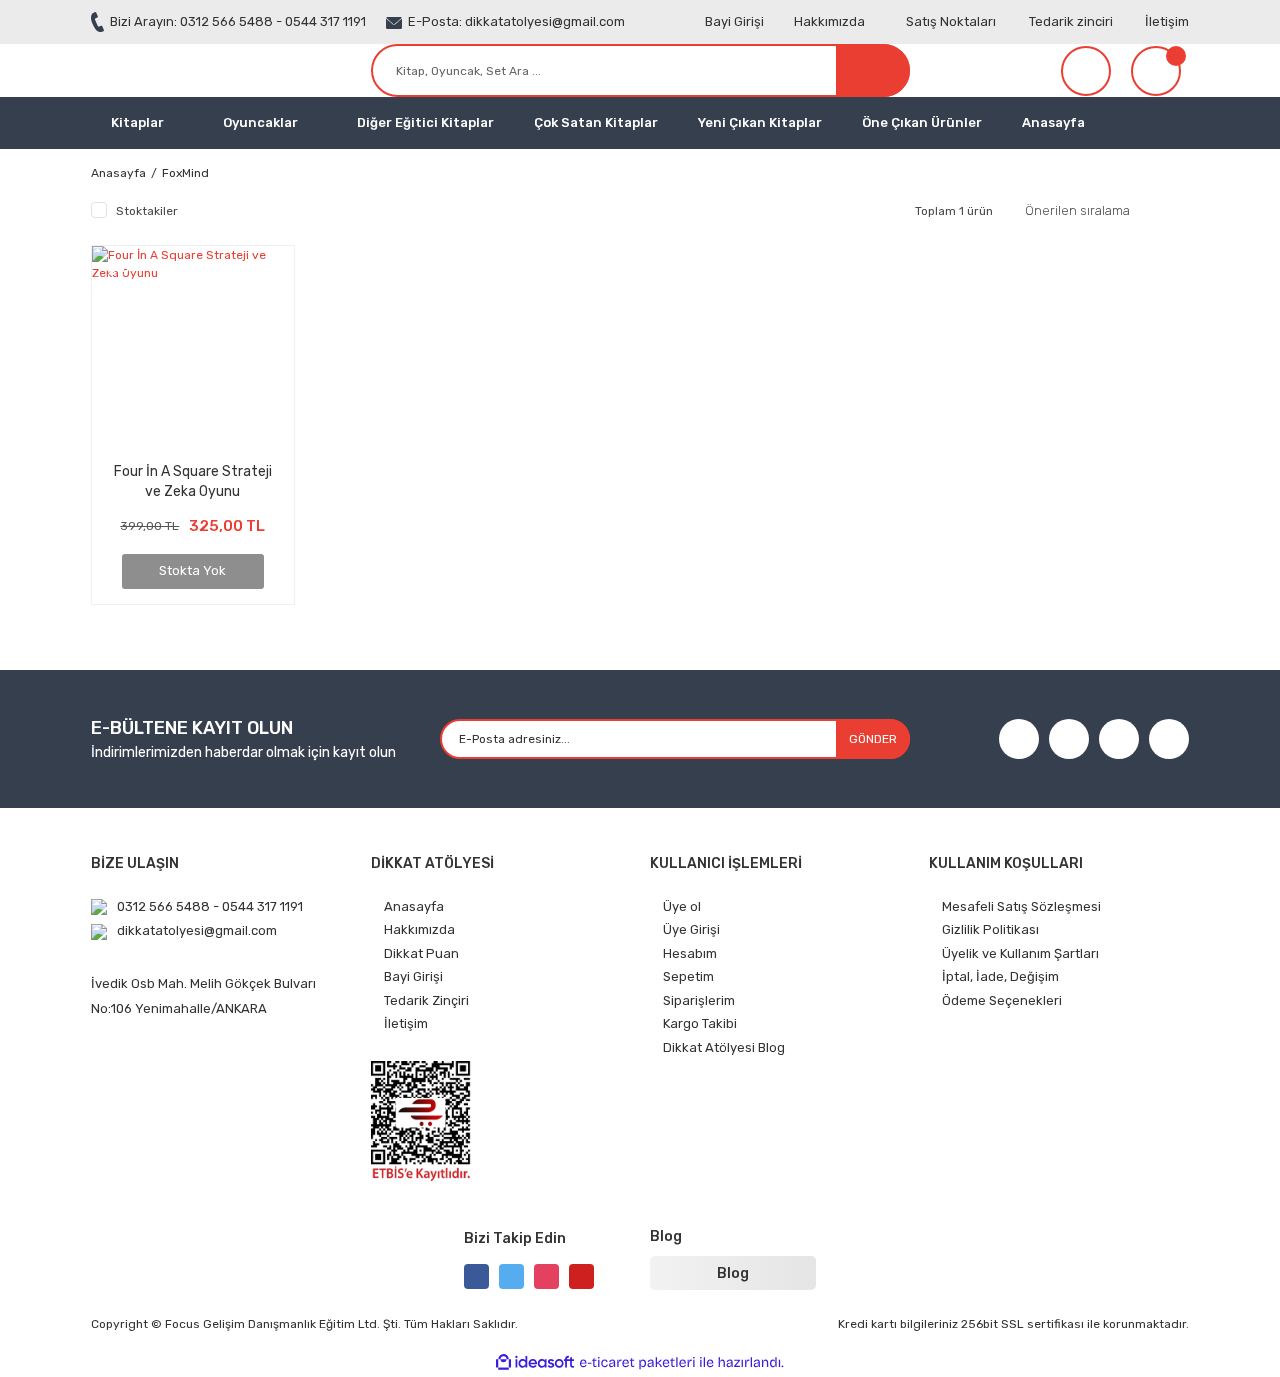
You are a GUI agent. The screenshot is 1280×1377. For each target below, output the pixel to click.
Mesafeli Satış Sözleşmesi (1021, 906)
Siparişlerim (699, 1000)
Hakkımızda (829, 21)
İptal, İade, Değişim (1000, 976)
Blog (733, 1273)
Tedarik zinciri (1071, 21)
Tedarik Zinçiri (426, 1000)
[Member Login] (1086, 71)
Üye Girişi (691, 929)
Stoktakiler (147, 211)
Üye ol (682, 906)
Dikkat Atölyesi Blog (724, 1047)
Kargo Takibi (700, 1023)
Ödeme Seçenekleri (1002, 1000)
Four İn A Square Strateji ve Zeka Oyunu (193, 481)
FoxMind (185, 173)
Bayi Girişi (734, 21)
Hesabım (690, 953)
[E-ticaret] (637, 1363)
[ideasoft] (535, 1363)
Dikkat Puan (421, 953)
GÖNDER (873, 739)
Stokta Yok (192, 570)
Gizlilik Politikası (990, 929)
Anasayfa (1053, 122)
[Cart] (1160, 71)
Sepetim (688, 976)
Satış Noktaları (951, 21)
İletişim (1167, 21)
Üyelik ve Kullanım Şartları (1020, 953)
